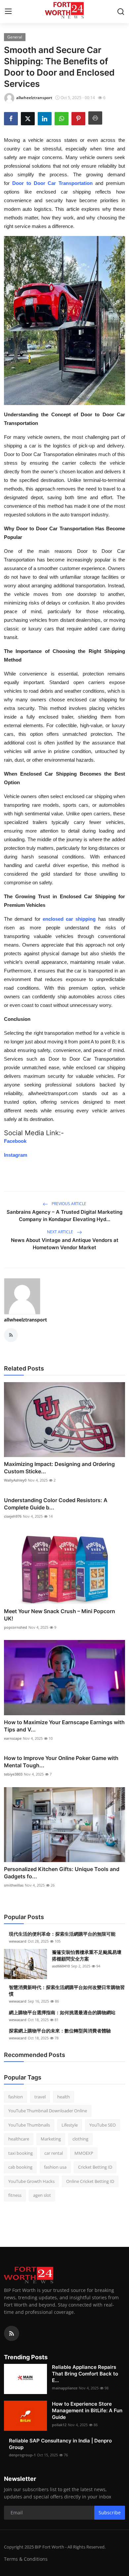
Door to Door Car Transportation (52, 183)
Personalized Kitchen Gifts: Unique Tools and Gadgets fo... (62, 1873)
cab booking (20, 2167)
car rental (54, 2153)
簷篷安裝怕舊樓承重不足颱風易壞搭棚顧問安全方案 (87, 1955)
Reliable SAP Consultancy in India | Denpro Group (60, 2444)
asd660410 (61, 1966)
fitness (15, 2195)
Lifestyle (70, 2125)
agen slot (42, 2195)
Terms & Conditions (26, 2559)
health (64, 2097)
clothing (80, 2139)
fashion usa (55, 2167)
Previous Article (68, 1204)
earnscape (13, 1738)
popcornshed (16, 1627)
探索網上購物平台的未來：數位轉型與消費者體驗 (60, 2031)
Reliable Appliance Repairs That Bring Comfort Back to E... (85, 2374)
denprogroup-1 (22, 2455)
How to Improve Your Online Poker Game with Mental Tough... (61, 1762)
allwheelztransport (25, 1320)
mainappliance (65, 2388)
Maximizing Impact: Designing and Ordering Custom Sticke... (59, 1468)
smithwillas (14, 1885)
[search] (121, 12)
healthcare (19, 2139)
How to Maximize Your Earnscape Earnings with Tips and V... (64, 1726)
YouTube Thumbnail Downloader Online (48, 2111)
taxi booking (21, 2153)
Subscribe (110, 2513)
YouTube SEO (103, 2125)
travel (40, 2097)
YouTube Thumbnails (29, 2125)
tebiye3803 (13, 1774)
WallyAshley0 (15, 1480)
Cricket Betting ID (95, 2167)
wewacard (18, 1941)
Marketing (51, 2139)
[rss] (12, 2333)
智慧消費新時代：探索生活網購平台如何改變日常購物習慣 (67, 1991)
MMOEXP (84, 2153)
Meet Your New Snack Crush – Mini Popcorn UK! (60, 1615)
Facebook (15, 1141)
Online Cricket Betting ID (90, 2181)
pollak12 (59, 2425)
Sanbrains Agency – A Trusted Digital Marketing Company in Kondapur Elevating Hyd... (64, 1216)
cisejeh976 (13, 1516)
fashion (16, 2097)
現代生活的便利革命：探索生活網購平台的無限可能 (62, 1934)
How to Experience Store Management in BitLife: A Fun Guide (87, 2410)
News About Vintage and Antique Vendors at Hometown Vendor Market (65, 1244)
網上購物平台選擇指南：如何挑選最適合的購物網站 (62, 2012)
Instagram (16, 1155)
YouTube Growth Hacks (31, 2181)
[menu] (8, 12)
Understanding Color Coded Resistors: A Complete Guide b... (56, 1504)
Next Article (61, 1232)
